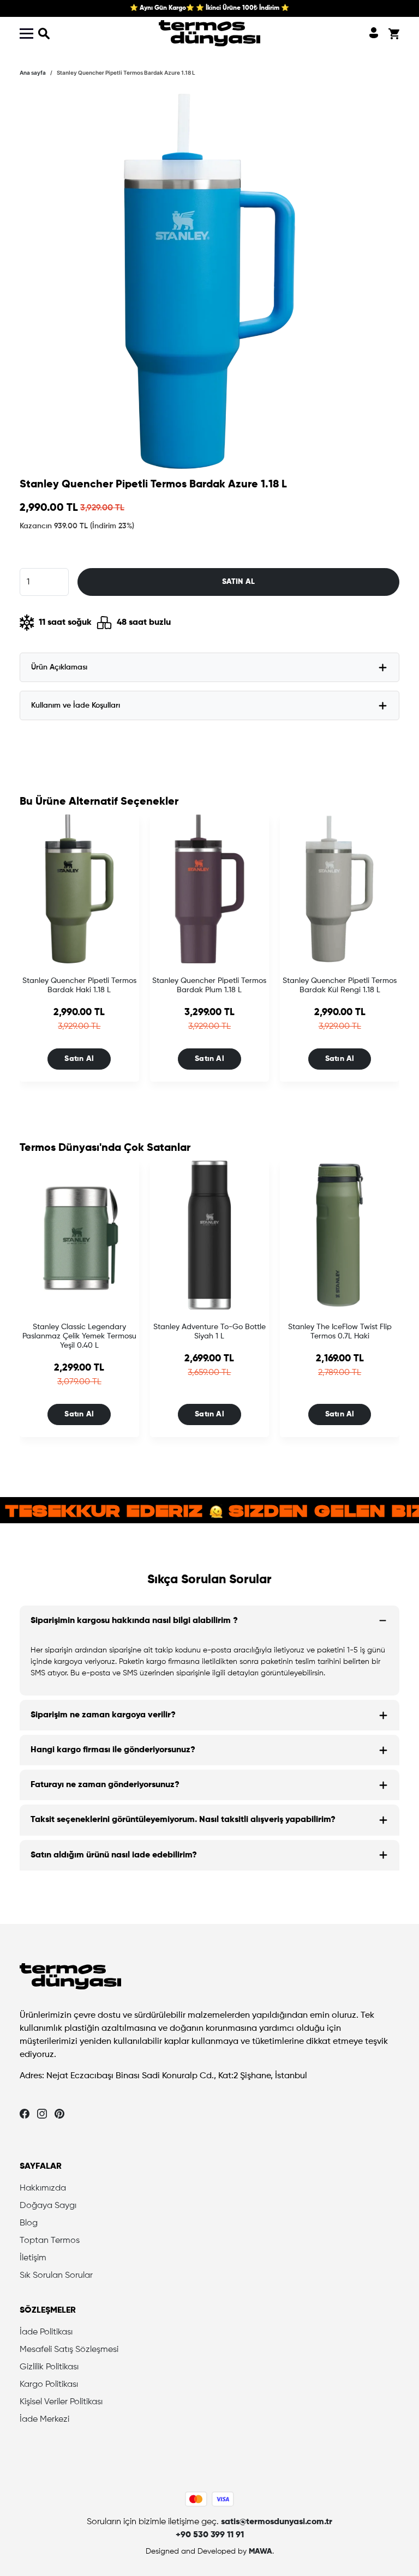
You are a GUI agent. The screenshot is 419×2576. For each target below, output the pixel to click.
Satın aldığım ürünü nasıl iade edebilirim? (114, 1855)
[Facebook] (25, 2114)
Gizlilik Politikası (49, 2367)
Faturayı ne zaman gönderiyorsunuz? (105, 1785)
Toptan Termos (50, 2241)
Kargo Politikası (49, 2385)
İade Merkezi (44, 2420)
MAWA (261, 2551)
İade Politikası (46, 2332)
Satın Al (79, 1059)
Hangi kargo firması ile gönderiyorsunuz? (113, 1750)
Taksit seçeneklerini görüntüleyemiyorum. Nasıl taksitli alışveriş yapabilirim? (183, 1820)
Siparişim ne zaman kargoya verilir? (103, 1715)
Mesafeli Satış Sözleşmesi (69, 2350)
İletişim (33, 2258)
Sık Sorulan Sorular (56, 2276)
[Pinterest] (59, 2114)
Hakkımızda (43, 2188)
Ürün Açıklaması (59, 667)
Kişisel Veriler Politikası (61, 2402)
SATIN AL (239, 582)
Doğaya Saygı (48, 2206)
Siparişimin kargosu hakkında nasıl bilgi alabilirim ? (134, 1621)
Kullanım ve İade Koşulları (76, 705)
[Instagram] (42, 2114)
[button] (44, 33)
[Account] (374, 33)
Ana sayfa (33, 73)
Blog (29, 2223)
